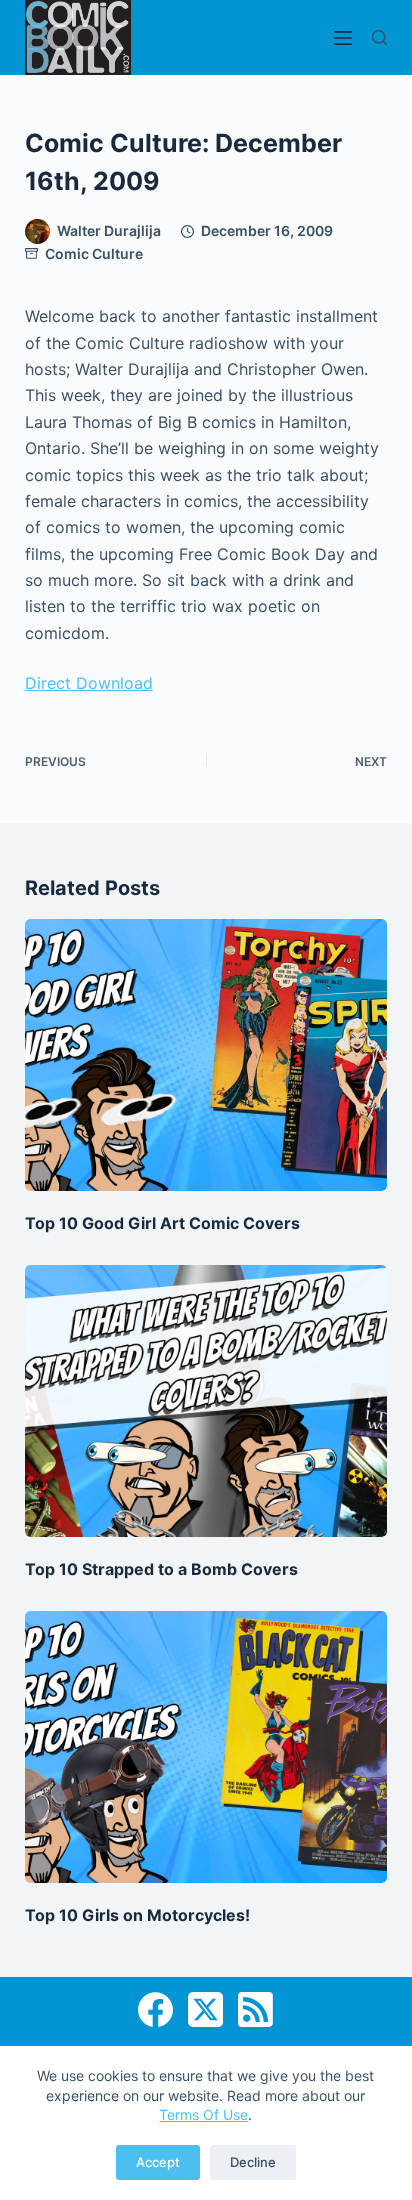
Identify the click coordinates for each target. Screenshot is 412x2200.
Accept (158, 2162)
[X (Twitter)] (205, 2009)
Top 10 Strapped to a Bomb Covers (161, 1569)
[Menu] (343, 38)
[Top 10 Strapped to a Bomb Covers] (206, 1401)
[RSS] (255, 2009)
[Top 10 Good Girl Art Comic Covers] (206, 1055)
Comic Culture (94, 253)
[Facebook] (155, 2009)
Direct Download (89, 683)
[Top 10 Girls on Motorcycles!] (206, 1747)
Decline (253, 2162)
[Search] (379, 37)
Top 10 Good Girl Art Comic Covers (162, 1223)
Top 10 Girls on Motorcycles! (137, 1915)
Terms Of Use (203, 2114)
